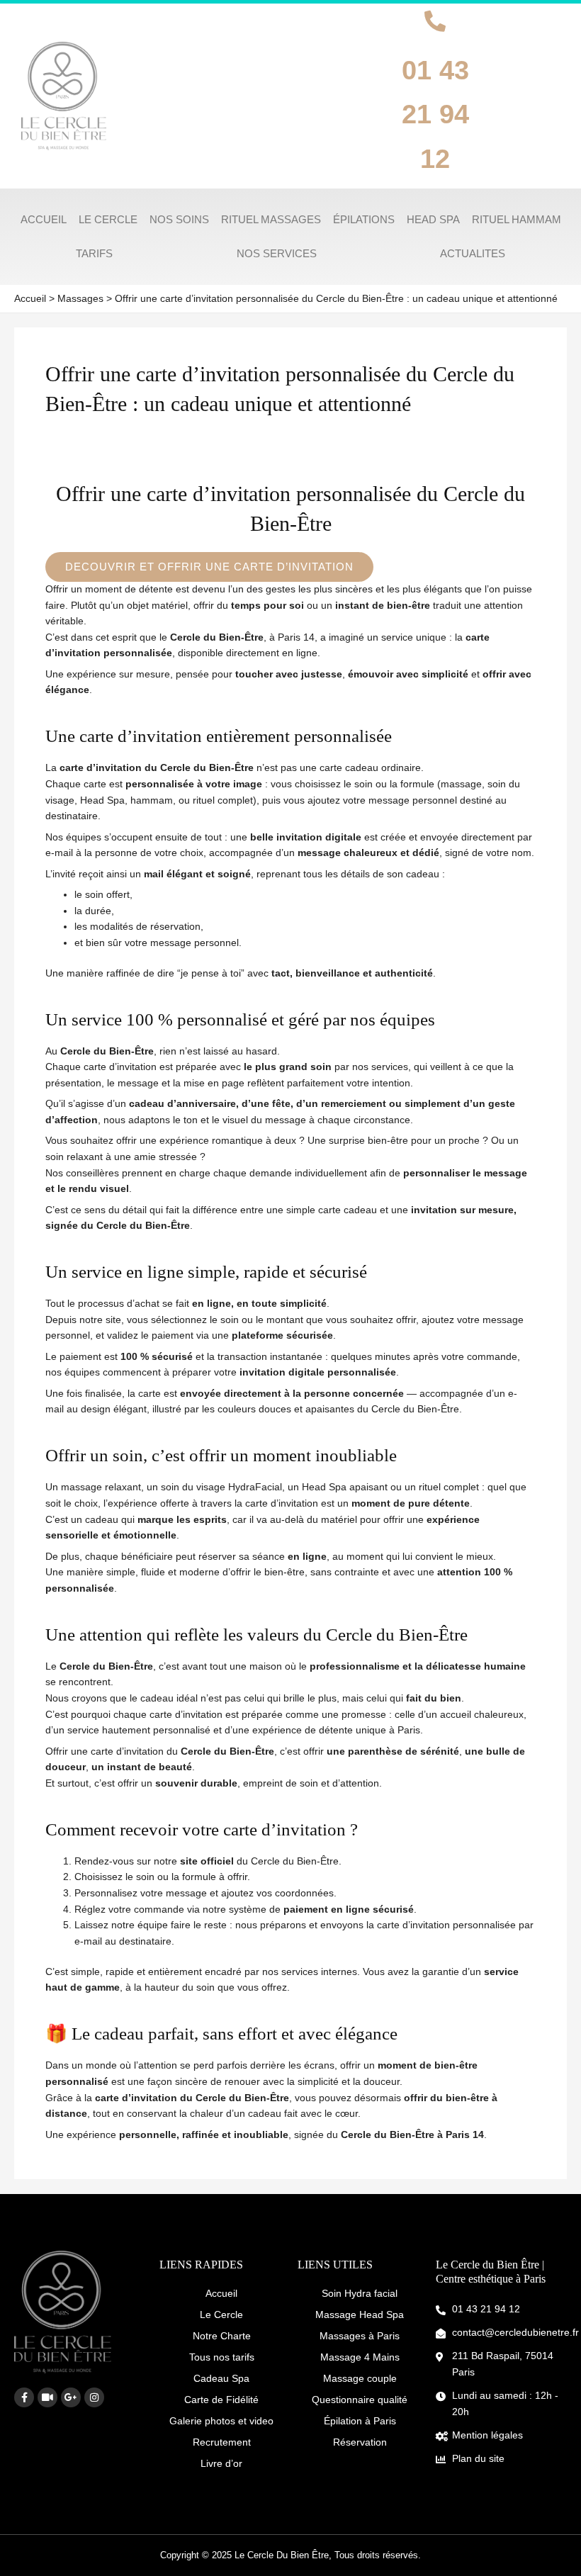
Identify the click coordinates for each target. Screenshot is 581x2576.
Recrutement (222, 2442)
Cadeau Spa (221, 2378)
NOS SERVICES (277, 253)
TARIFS (94, 253)
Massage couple (360, 2378)
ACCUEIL (44, 219)
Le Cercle (221, 2315)
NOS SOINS (179, 219)
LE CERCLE (108, 219)
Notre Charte (222, 2336)
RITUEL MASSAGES (271, 219)
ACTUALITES (473, 253)
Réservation (360, 2442)
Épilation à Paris (360, 2421)
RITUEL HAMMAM (517, 219)
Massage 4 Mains (360, 2357)
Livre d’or (221, 2463)
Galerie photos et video (221, 2421)
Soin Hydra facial (360, 2293)
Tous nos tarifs (222, 2357)
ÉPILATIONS (364, 219)
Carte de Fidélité (221, 2400)
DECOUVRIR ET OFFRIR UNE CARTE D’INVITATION (209, 567)
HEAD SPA (433, 219)
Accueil (221, 2293)
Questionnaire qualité (360, 2400)
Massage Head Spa (360, 2315)
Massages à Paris (360, 2336)
